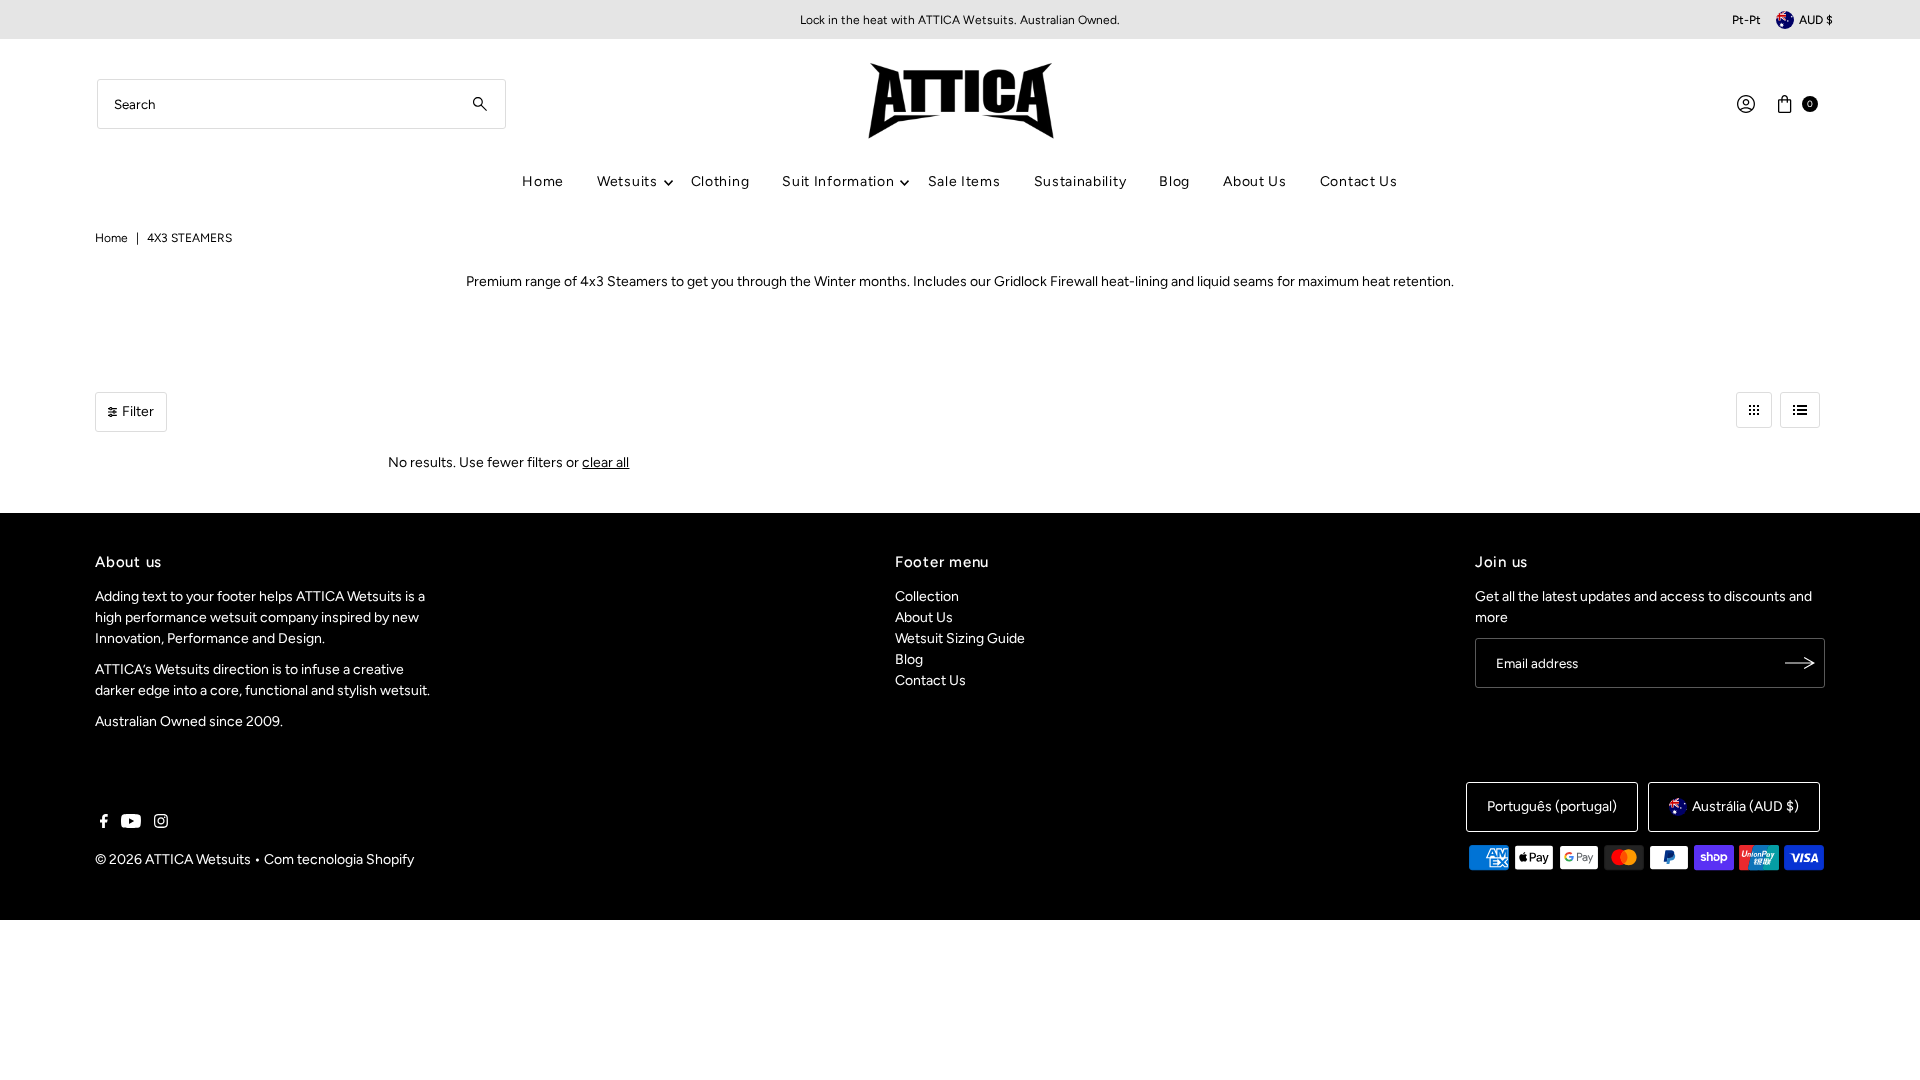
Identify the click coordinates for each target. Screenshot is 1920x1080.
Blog (1174, 181)
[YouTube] (131, 824)
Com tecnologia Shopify (339, 859)
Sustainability (1080, 181)
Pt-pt (1746, 20)
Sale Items (964, 181)
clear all (605, 462)
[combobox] (301, 104)
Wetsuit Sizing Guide (960, 638)
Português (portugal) (1552, 806)
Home (543, 181)
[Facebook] (104, 824)
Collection (927, 596)
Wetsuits (627, 181)
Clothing (720, 181)
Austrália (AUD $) (1745, 806)
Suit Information (838, 181)
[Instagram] (161, 824)
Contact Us (1359, 181)
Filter (138, 411)
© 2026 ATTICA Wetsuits (173, 859)
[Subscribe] (1800, 663)
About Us (1255, 181)
